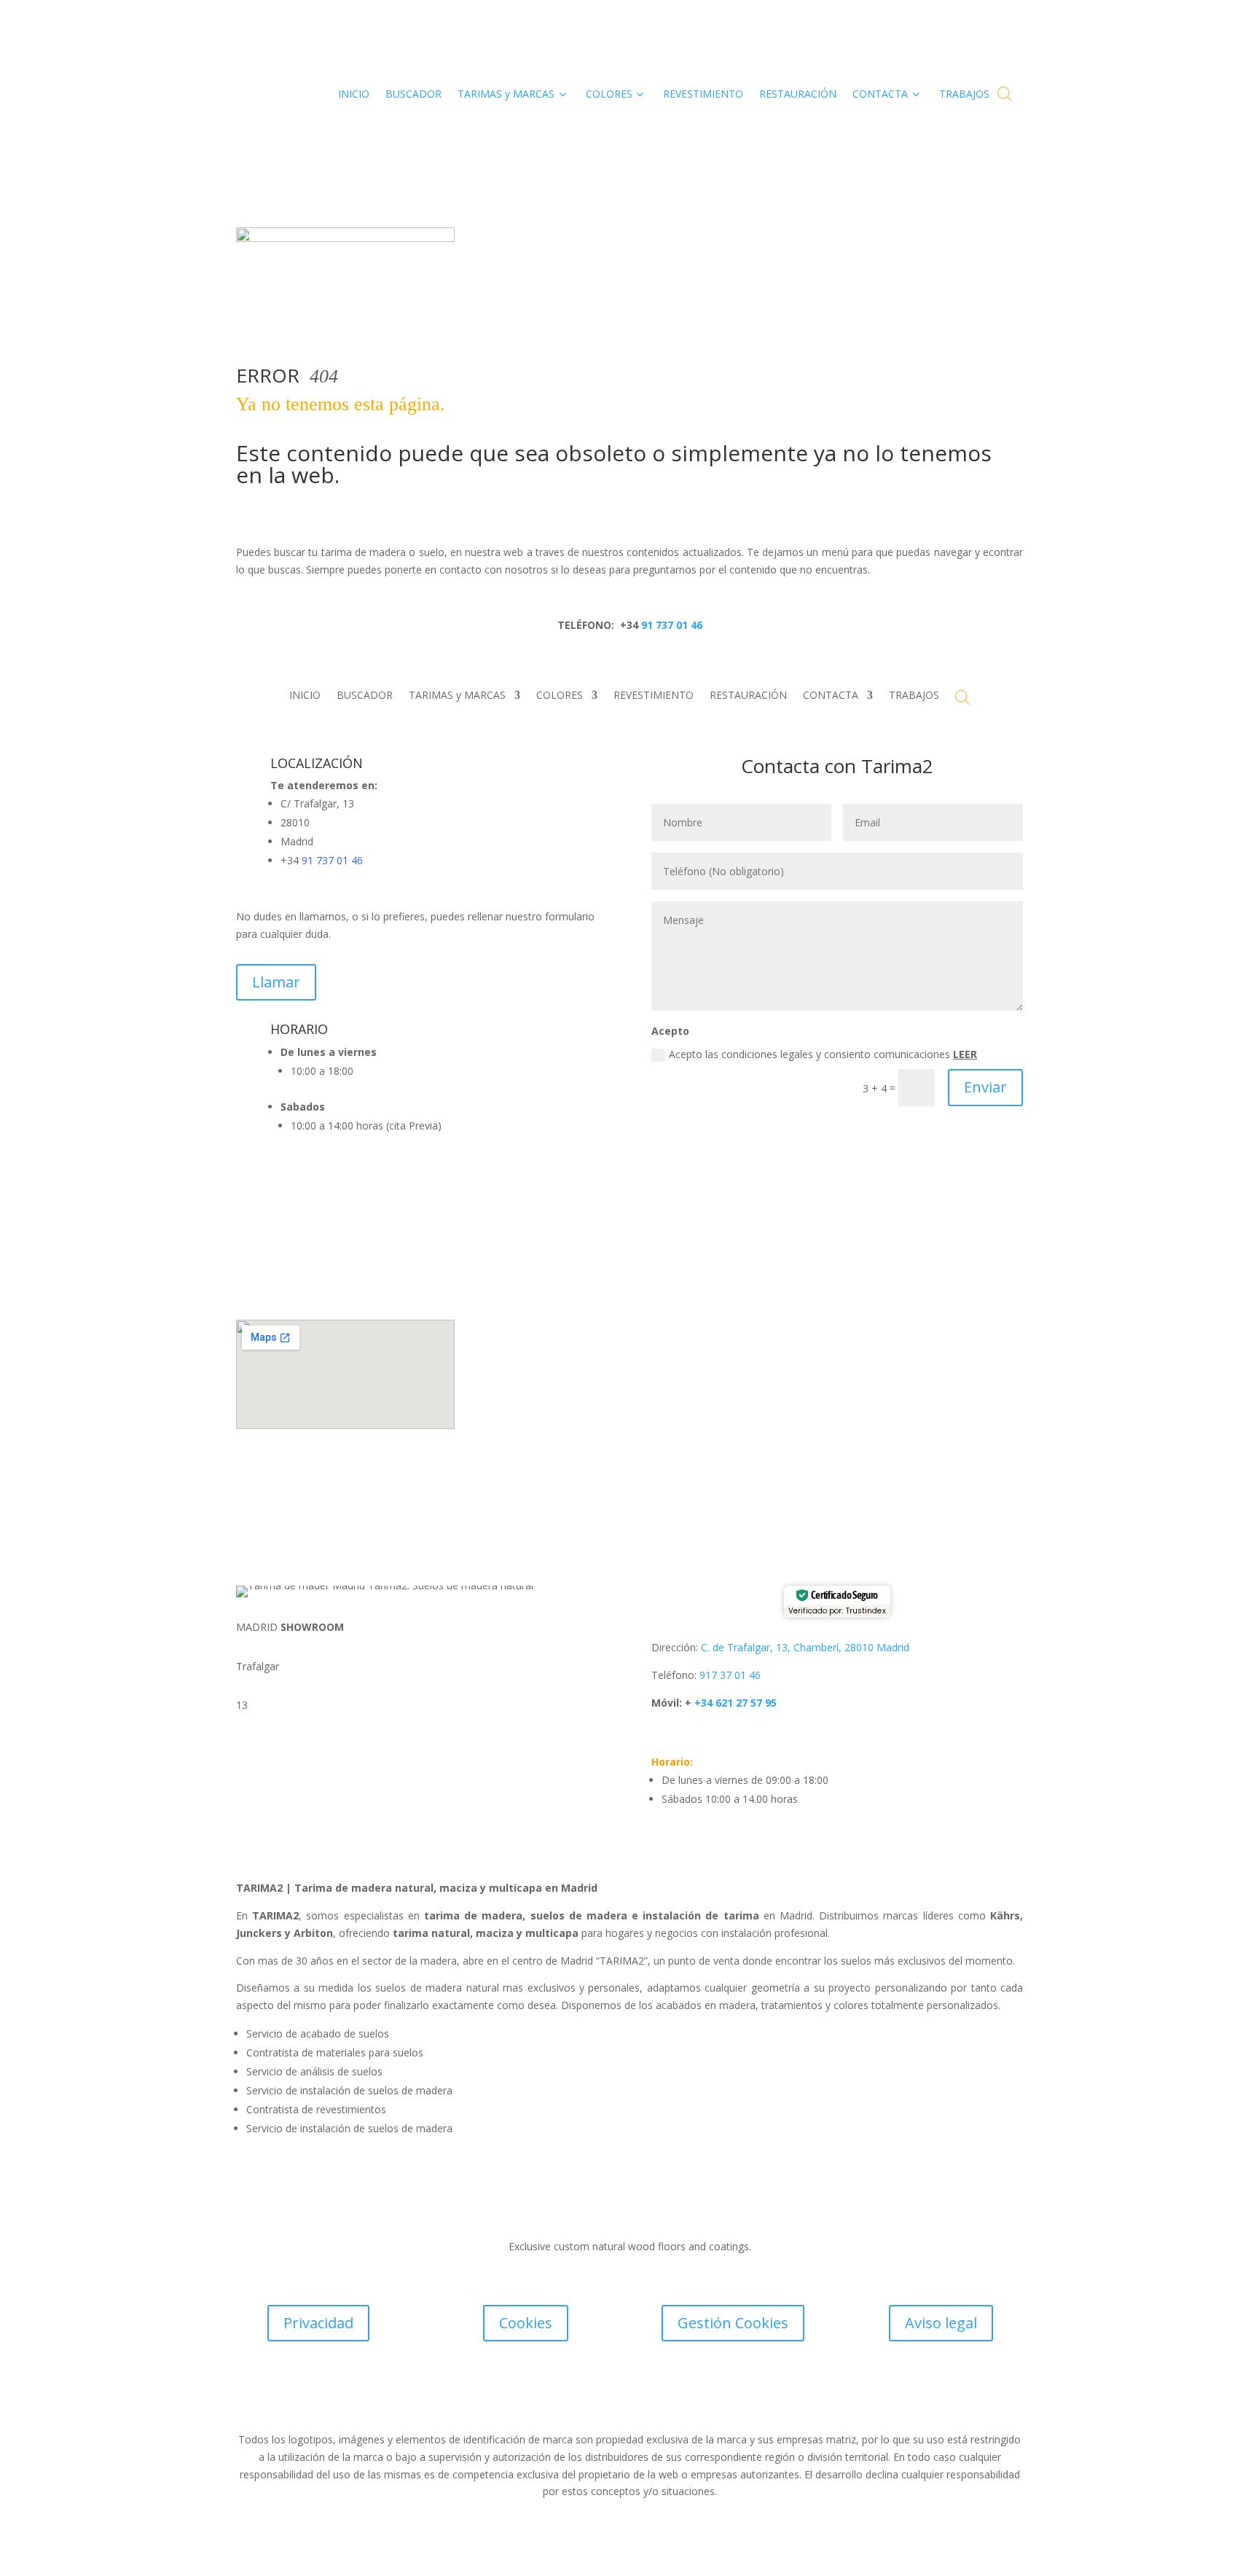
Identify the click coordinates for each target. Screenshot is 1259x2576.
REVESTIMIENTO (654, 696)
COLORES (560, 696)
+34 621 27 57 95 (734, 1703)
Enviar (985, 1087)
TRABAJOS (914, 696)
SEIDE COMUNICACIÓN (706, 2401)
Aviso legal (941, 2323)
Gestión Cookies (733, 2323)
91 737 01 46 (670, 625)
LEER (965, 1054)
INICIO (305, 696)
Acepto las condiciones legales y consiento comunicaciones (823, 1054)
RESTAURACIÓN (748, 696)
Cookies (526, 2323)
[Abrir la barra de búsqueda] (1005, 94)
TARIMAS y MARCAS (457, 696)
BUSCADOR (365, 696)
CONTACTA (831, 696)
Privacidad (318, 2323)
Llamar (276, 982)
